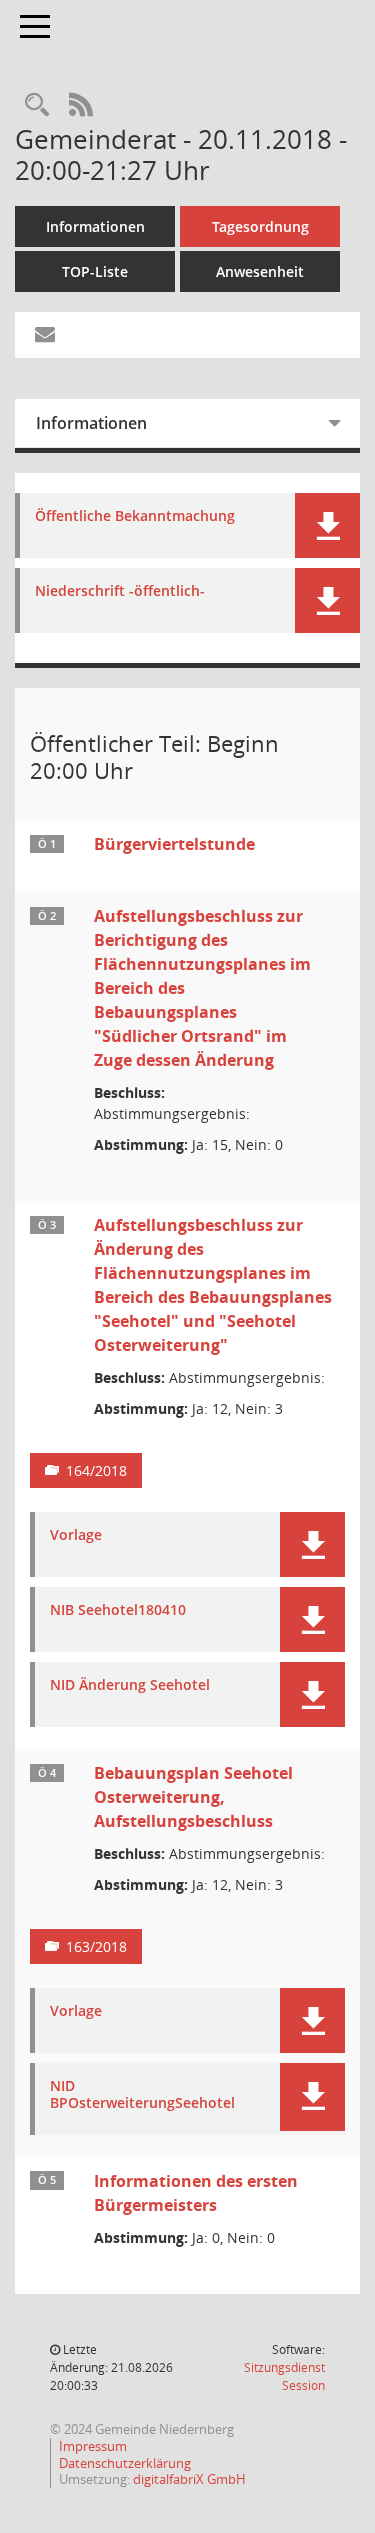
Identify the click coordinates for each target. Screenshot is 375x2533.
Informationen (95, 226)
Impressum (93, 2446)
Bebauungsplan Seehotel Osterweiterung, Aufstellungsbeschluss (193, 1797)
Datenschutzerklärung (125, 2463)
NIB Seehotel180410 (118, 1610)
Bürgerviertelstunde (174, 844)
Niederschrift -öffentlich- (120, 591)
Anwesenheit (260, 271)
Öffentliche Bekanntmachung (135, 516)
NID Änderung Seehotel (130, 1685)
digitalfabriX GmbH (189, 2479)
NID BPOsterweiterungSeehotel (142, 2095)
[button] (327, 525)
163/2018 (96, 1946)
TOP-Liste (95, 271)
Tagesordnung (260, 226)
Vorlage (76, 1535)
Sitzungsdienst (284, 2376)
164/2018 (96, 1470)
